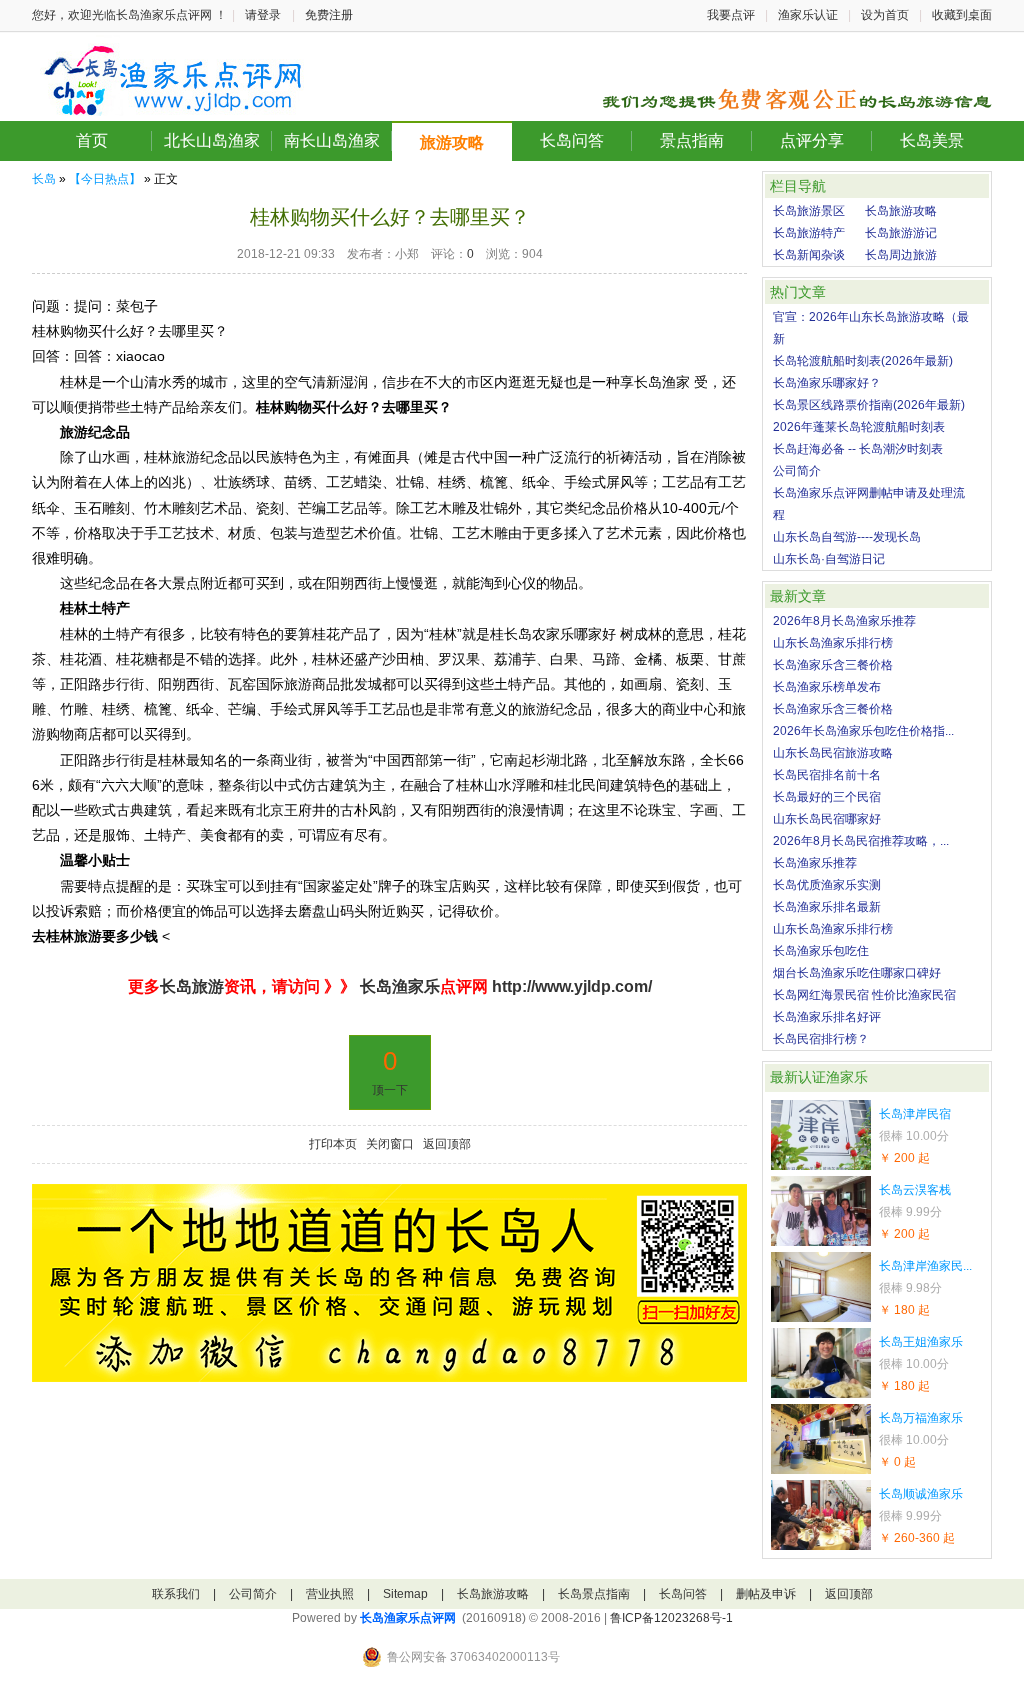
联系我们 (176, 1594)
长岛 (44, 179)
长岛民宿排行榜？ (821, 1039)
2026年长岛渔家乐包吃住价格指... (863, 731)
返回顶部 (447, 1144)
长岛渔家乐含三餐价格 (833, 665)
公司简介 (797, 471)
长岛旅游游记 (901, 233)
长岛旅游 (192, 986)
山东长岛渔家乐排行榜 (833, 643)
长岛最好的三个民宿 (827, 797)
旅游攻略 (452, 142)
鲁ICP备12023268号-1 (671, 1618)
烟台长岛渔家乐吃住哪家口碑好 (857, 973)
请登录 (263, 15)
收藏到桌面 (962, 15)
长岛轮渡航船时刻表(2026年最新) (863, 361)
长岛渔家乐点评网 (408, 1618)
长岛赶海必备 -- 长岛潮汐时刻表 (858, 449)
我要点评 (731, 15)
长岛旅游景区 (809, 211)
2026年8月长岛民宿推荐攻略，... (861, 841)
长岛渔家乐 (398, 986)
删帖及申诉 (766, 1594)
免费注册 (329, 15)
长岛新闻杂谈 (809, 255)
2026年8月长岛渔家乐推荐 (844, 621)
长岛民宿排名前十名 (827, 775)
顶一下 (390, 1090)
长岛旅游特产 (809, 233)
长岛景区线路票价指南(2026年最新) (869, 405)
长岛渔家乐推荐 (815, 863)
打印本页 (333, 1144)
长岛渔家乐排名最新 (827, 907)
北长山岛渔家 (212, 140)
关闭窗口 (390, 1144)
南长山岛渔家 (332, 140)
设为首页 (885, 15)
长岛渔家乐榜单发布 (827, 687)
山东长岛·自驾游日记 (829, 559)
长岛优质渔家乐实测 (827, 885)
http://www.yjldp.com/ (572, 986)
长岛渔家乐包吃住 (821, 951)
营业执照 (330, 1594)
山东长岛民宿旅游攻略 (833, 753)
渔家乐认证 (808, 15)
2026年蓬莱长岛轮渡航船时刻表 (859, 427)
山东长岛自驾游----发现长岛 (847, 537)
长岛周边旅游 (901, 255)
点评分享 (812, 140)
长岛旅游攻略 (901, 211)
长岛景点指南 (594, 1594)
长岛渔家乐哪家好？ (827, 383)
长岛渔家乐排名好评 (827, 1017)
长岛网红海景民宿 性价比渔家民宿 (864, 995)
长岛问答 (572, 140)
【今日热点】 (105, 179)
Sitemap (405, 1594)
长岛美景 (932, 140)
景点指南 (692, 140)
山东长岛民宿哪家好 (827, 819)
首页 (92, 140)
